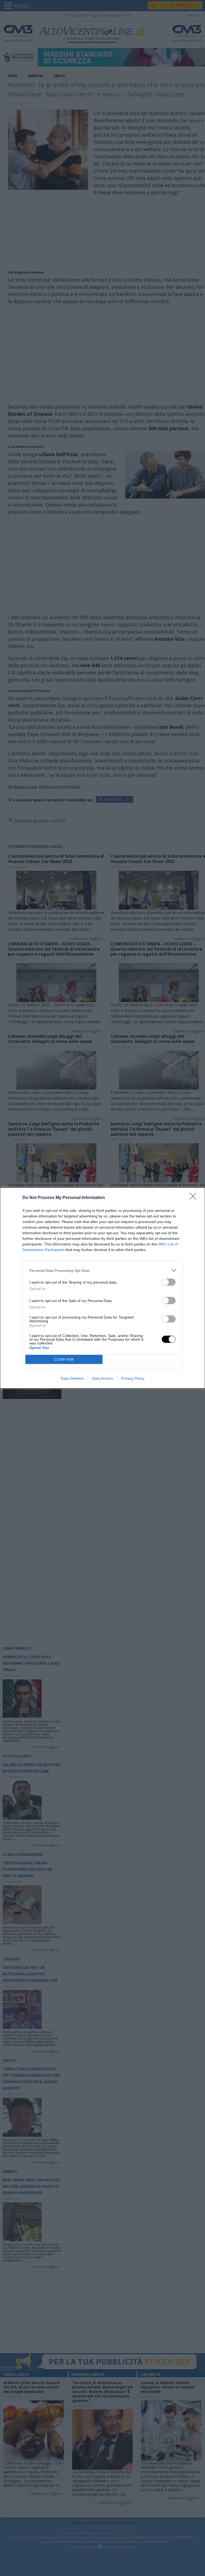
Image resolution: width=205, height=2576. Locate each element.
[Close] (195, 1198)
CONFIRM (64, 1360)
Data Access (102, 1378)
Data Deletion (72, 1378)
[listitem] (102, 1270)
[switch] (169, 1282)
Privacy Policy (133, 1378)
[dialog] (102, 1288)
